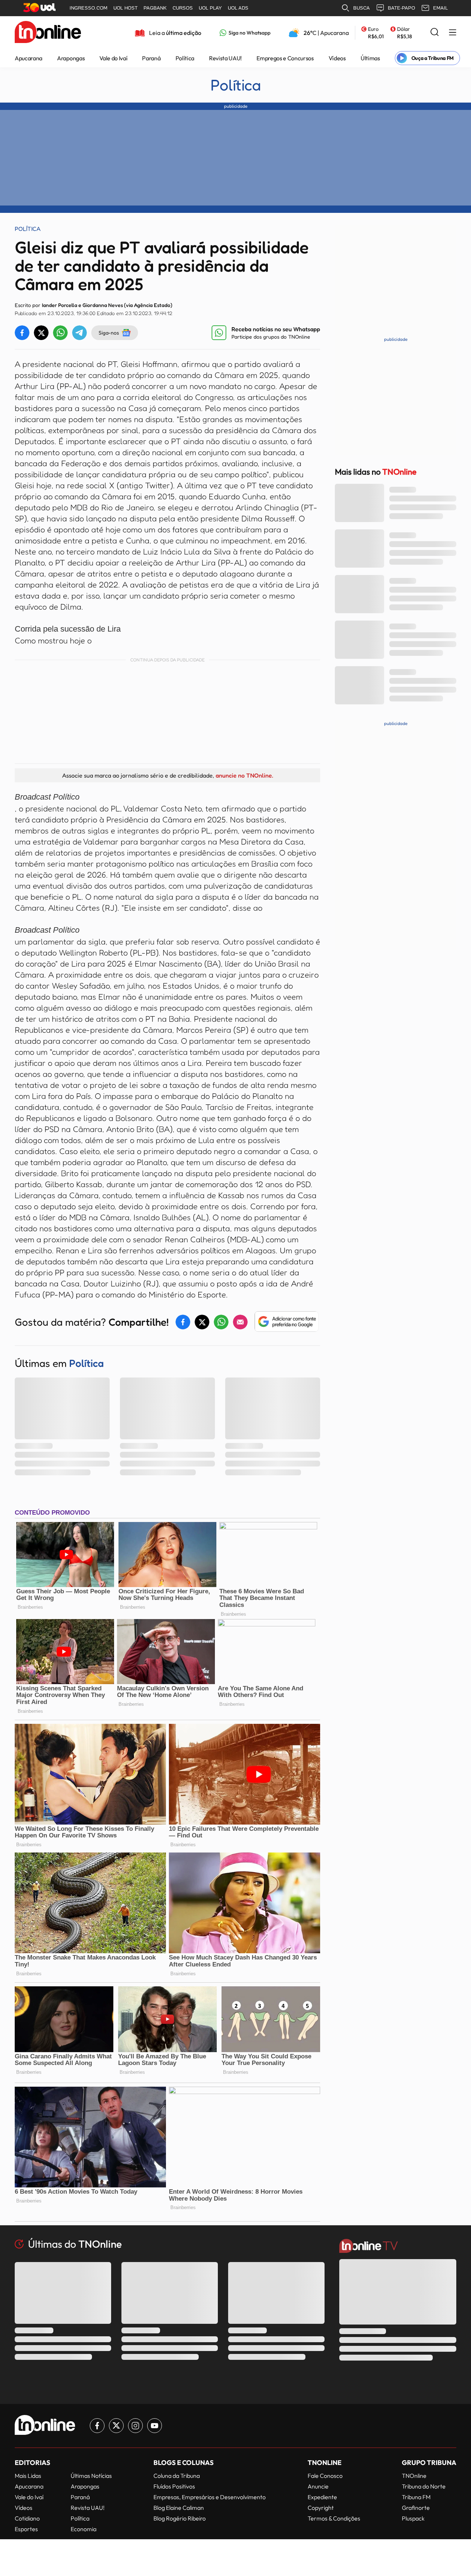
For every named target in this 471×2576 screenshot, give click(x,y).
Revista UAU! (225, 58)
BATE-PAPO (401, 8)
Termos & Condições (334, 2518)
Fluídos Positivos (174, 2486)
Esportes (26, 2529)
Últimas (370, 58)
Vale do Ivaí (113, 58)
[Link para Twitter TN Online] (116, 2426)
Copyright (321, 2508)
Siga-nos (109, 333)
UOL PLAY (210, 8)
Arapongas (71, 58)
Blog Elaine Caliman (179, 2508)
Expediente (322, 2497)
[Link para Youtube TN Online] (155, 2426)
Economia (84, 2529)
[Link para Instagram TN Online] (135, 2426)
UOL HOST (125, 8)
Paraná (151, 58)
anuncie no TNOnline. (244, 775)
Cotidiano (27, 2518)
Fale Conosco (325, 2476)
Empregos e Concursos (285, 58)
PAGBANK (155, 8)
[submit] (435, 33)
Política (185, 58)
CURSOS (183, 8)
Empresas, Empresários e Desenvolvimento (210, 2497)
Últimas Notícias (91, 2476)
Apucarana (29, 58)
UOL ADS (238, 8)
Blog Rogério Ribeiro (180, 2518)
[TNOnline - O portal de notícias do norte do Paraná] (48, 33)
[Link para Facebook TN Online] (97, 2426)
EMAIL (440, 8)
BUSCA (362, 8)
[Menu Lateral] (453, 33)
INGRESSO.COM (88, 8)
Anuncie (318, 2486)
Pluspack (413, 2518)
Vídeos (337, 58)
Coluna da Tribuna (177, 2476)
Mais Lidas (28, 2476)
